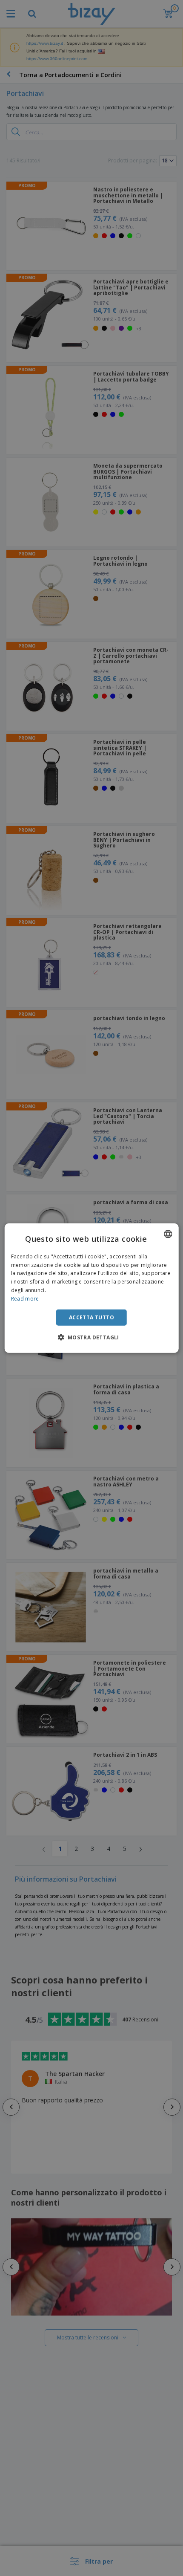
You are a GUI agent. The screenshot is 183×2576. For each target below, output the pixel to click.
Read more (25, 1299)
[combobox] (168, 1234)
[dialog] (92, 1288)
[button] (91, 1337)
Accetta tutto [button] (91, 1317)
